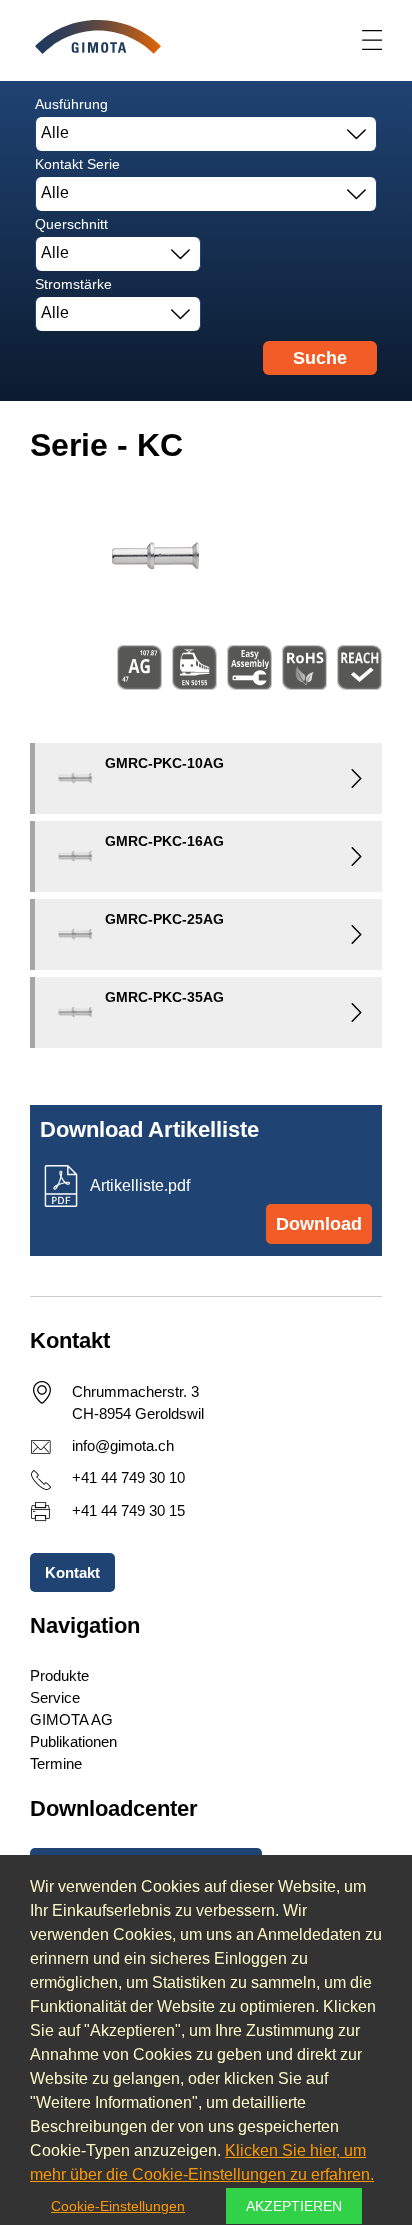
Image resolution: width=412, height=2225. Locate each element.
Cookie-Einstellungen (118, 2206)
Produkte (59, 1675)
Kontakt (72, 1572)
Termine (56, 1763)
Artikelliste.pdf (140, 1185)
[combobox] (206, 134)
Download (319, 1224)
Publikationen (73, 1741)
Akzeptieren (294, 2206)
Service (55, 1697)
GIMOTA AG (71, 1719)
